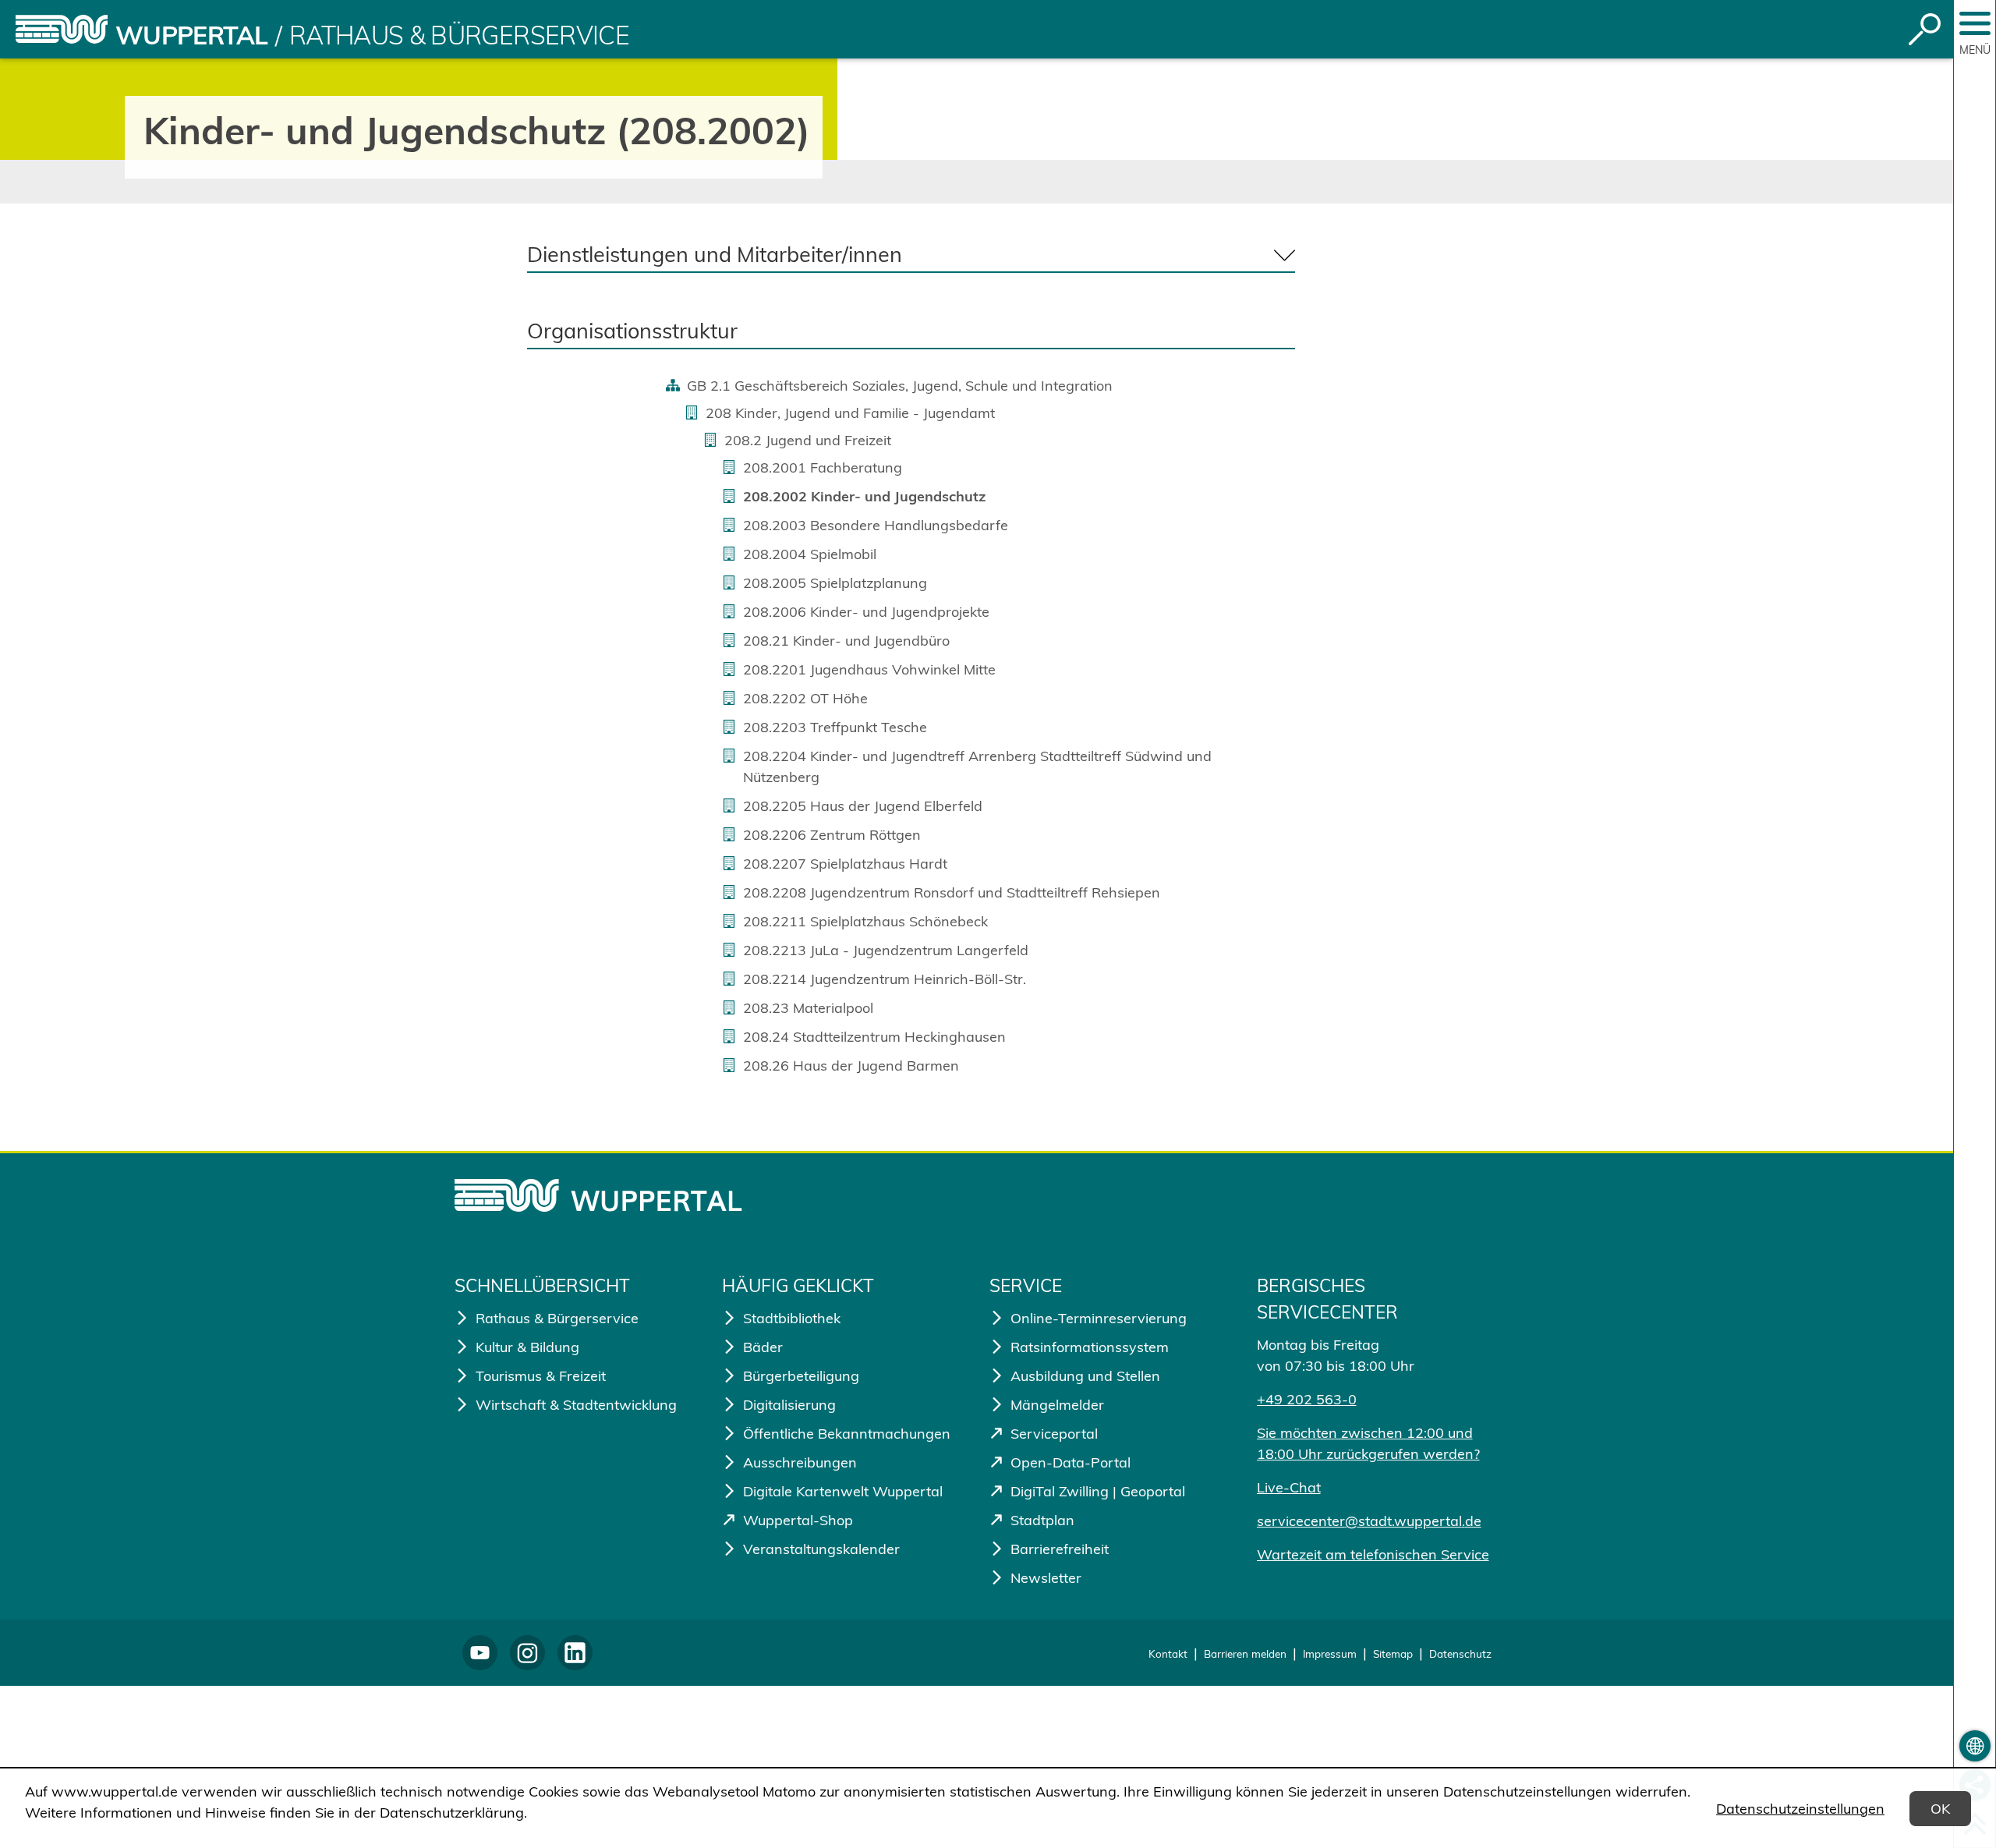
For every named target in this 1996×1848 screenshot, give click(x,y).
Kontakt (1168, 1653)
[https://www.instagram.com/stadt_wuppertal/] (527, 1653)
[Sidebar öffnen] (1975, 23)
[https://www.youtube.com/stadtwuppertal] (480, 1653)
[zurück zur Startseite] (62, 29)
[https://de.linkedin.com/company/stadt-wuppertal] (575, 1653)
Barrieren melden (1245, 1653)
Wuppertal (191, 35)
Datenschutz (1460, 1653)
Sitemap (1393, 1653)
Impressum (1330, 1653)
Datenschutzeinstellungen (1800, 1809)
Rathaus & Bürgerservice (459, 35)
